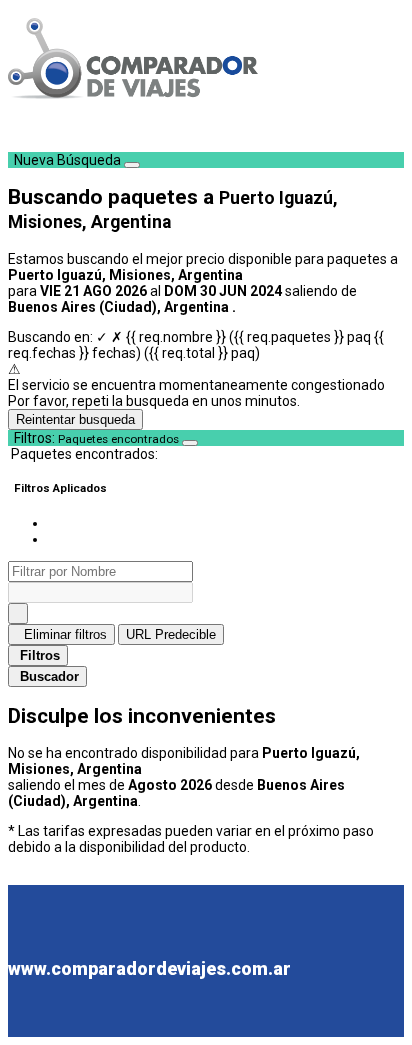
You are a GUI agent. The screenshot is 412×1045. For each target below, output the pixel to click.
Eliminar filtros (63, 634)
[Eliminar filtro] (18, 613)
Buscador (49, 676)
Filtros (40, 655)
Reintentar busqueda (75, 419)
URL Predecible (171, 634)
